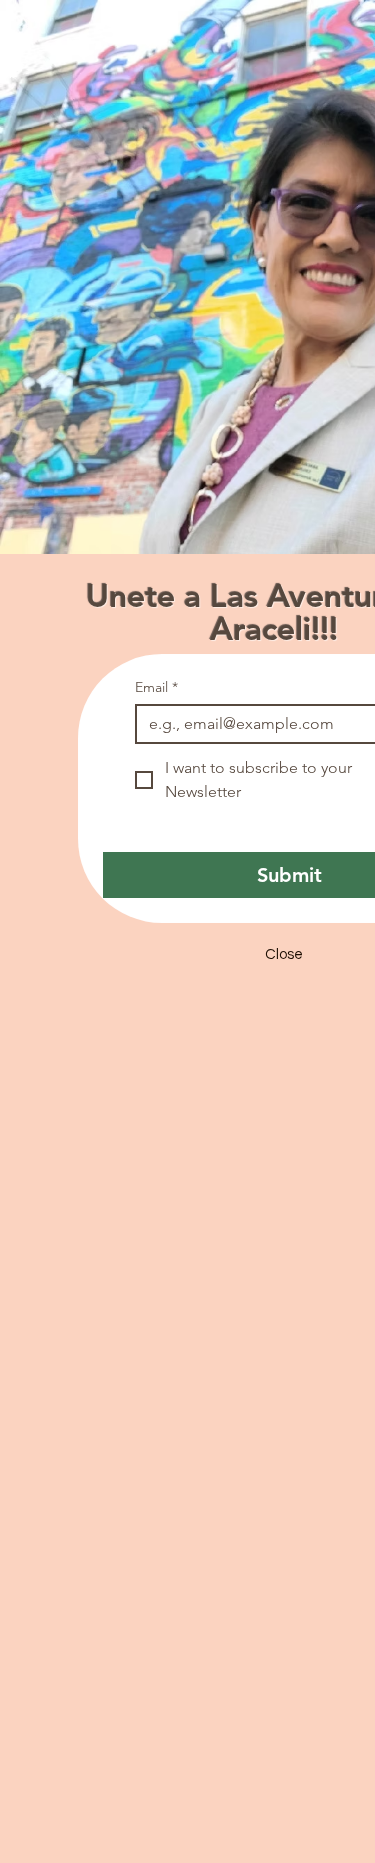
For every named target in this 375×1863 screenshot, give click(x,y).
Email (156, 687)
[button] (284, 955)
